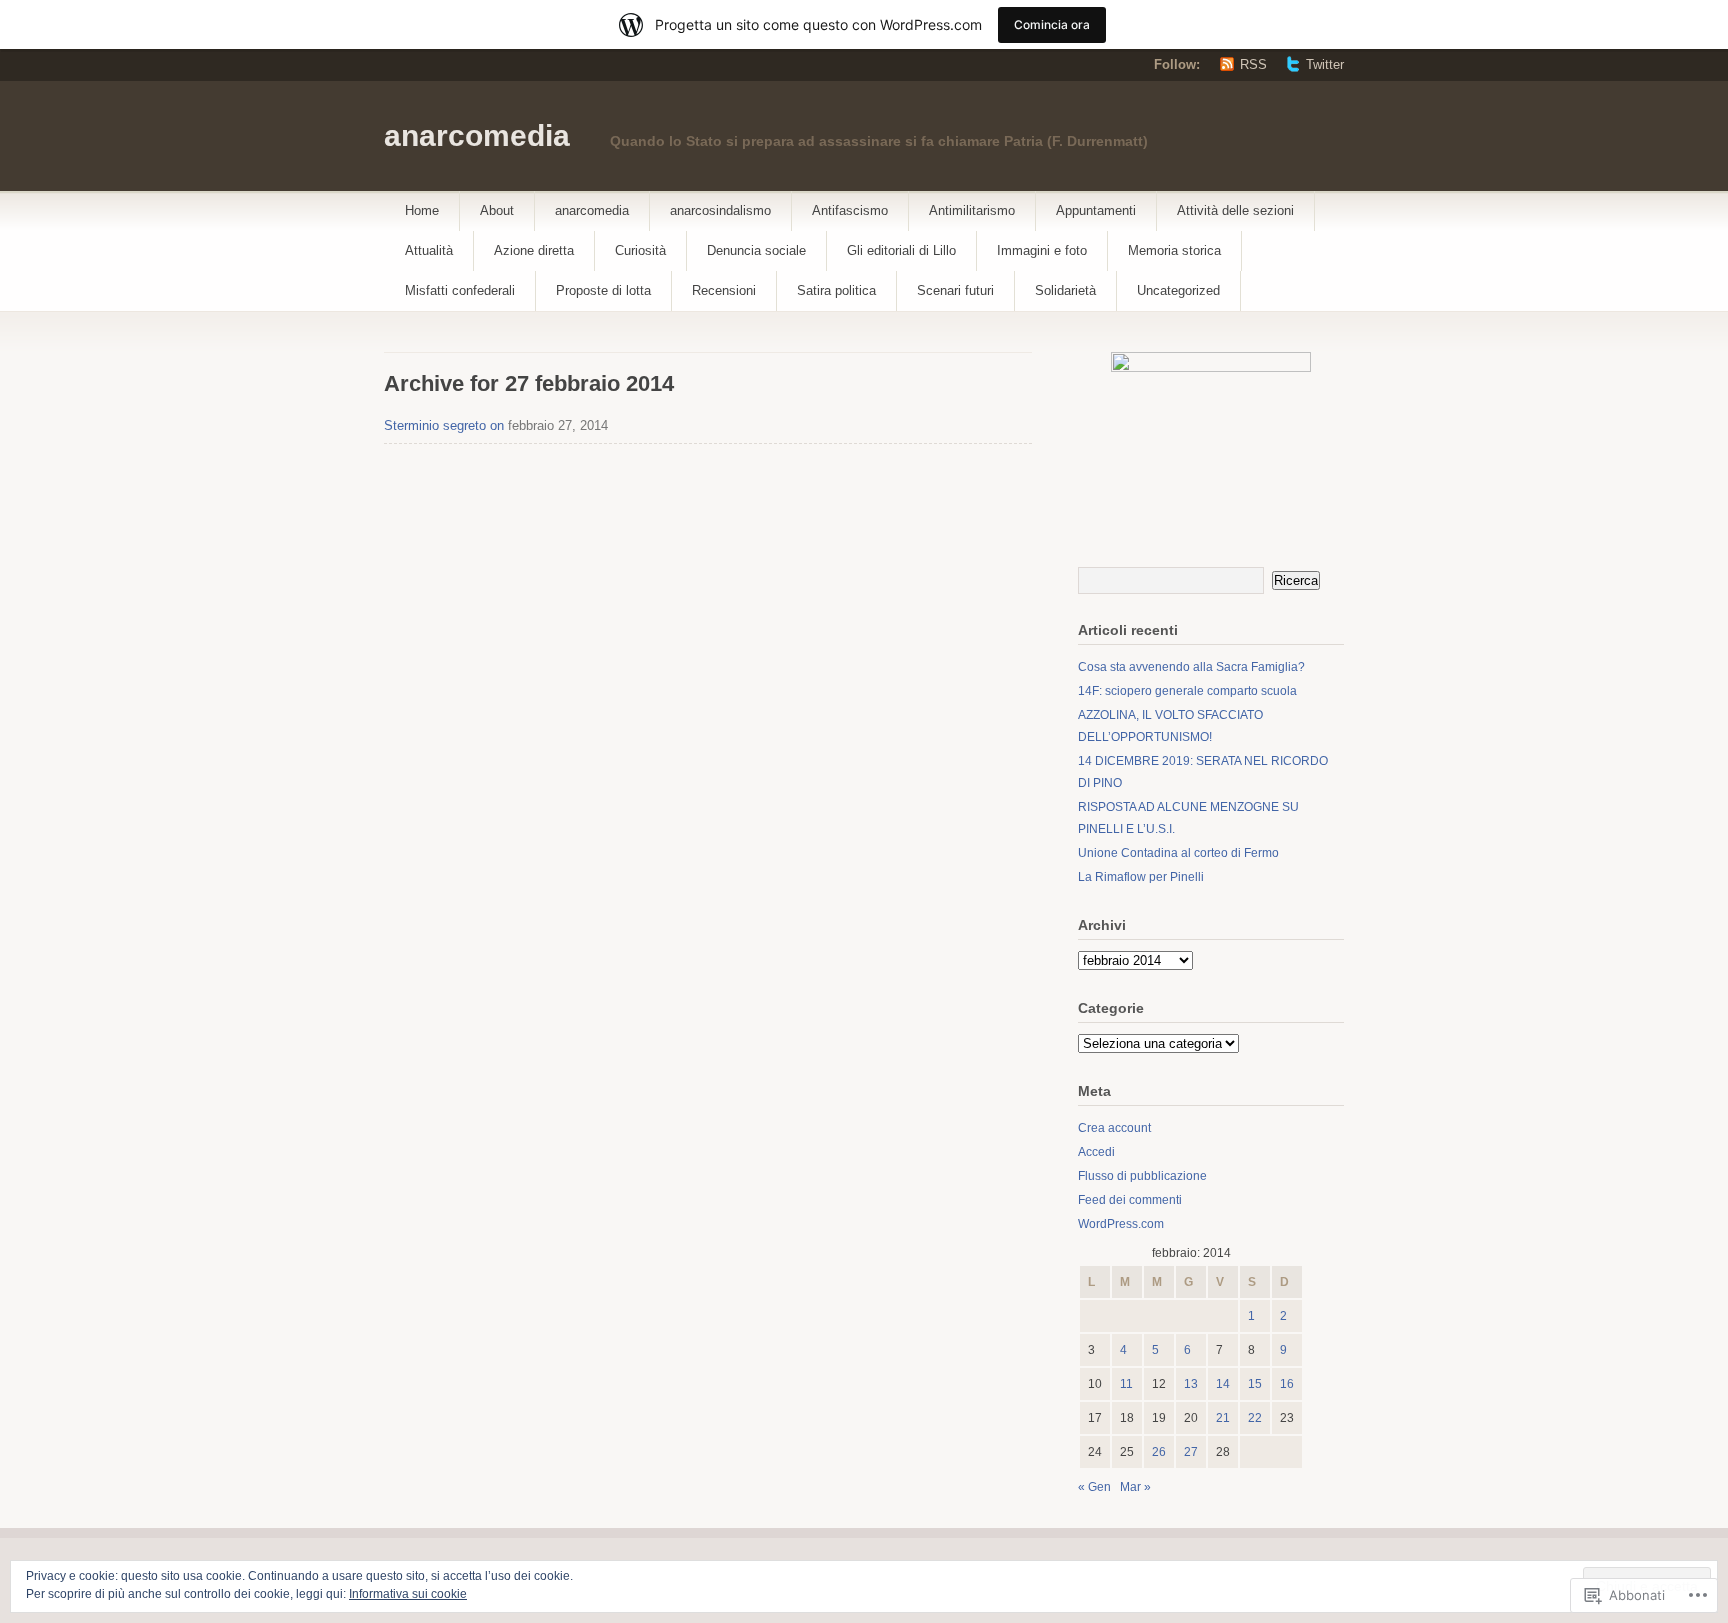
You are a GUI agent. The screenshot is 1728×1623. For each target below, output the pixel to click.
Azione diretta (534, 250)
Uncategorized (1178, 290)
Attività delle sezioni (1235, 210)
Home (422, 210)
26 (1159, 1452)
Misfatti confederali (460, 290)
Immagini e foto (1042, 250)
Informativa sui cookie (408, 1594)
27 (1191, 1452)
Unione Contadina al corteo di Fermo (1178, 853)
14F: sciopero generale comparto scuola (1187, 691)
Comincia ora (1052, 24)
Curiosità (640, 250)
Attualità (429, 250)
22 (1255, 1418)
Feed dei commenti (1130, 1200)
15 (1255, 1384)
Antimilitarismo (972, 210)
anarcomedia (477, 135)
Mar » (1135, 1487)
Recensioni (724, 290)
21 (1223, 1418)
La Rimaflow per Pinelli (1141, 877)
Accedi (1096, 1152)
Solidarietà (1065, 290)
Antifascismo (850, 210)
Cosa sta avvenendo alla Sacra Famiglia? (1191, 667)
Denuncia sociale (756, 250)
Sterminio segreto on (444, 425)
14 (1223, 1384)
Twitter (1325, 64)
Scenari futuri (955, 290)
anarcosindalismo (720, 210)
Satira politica (836, 290)
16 (1287, 1384)
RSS (1253, 64)
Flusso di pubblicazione (1142, 1176)
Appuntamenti (1096, 210)
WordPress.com (1121, 1224)
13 (1191, 1384)
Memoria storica (1174, 250)
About (497, 210)
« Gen (1094, 1487)
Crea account (1114, 1128)
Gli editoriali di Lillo (901, 250)
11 (1126, 1384)
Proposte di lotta (603, 290)
